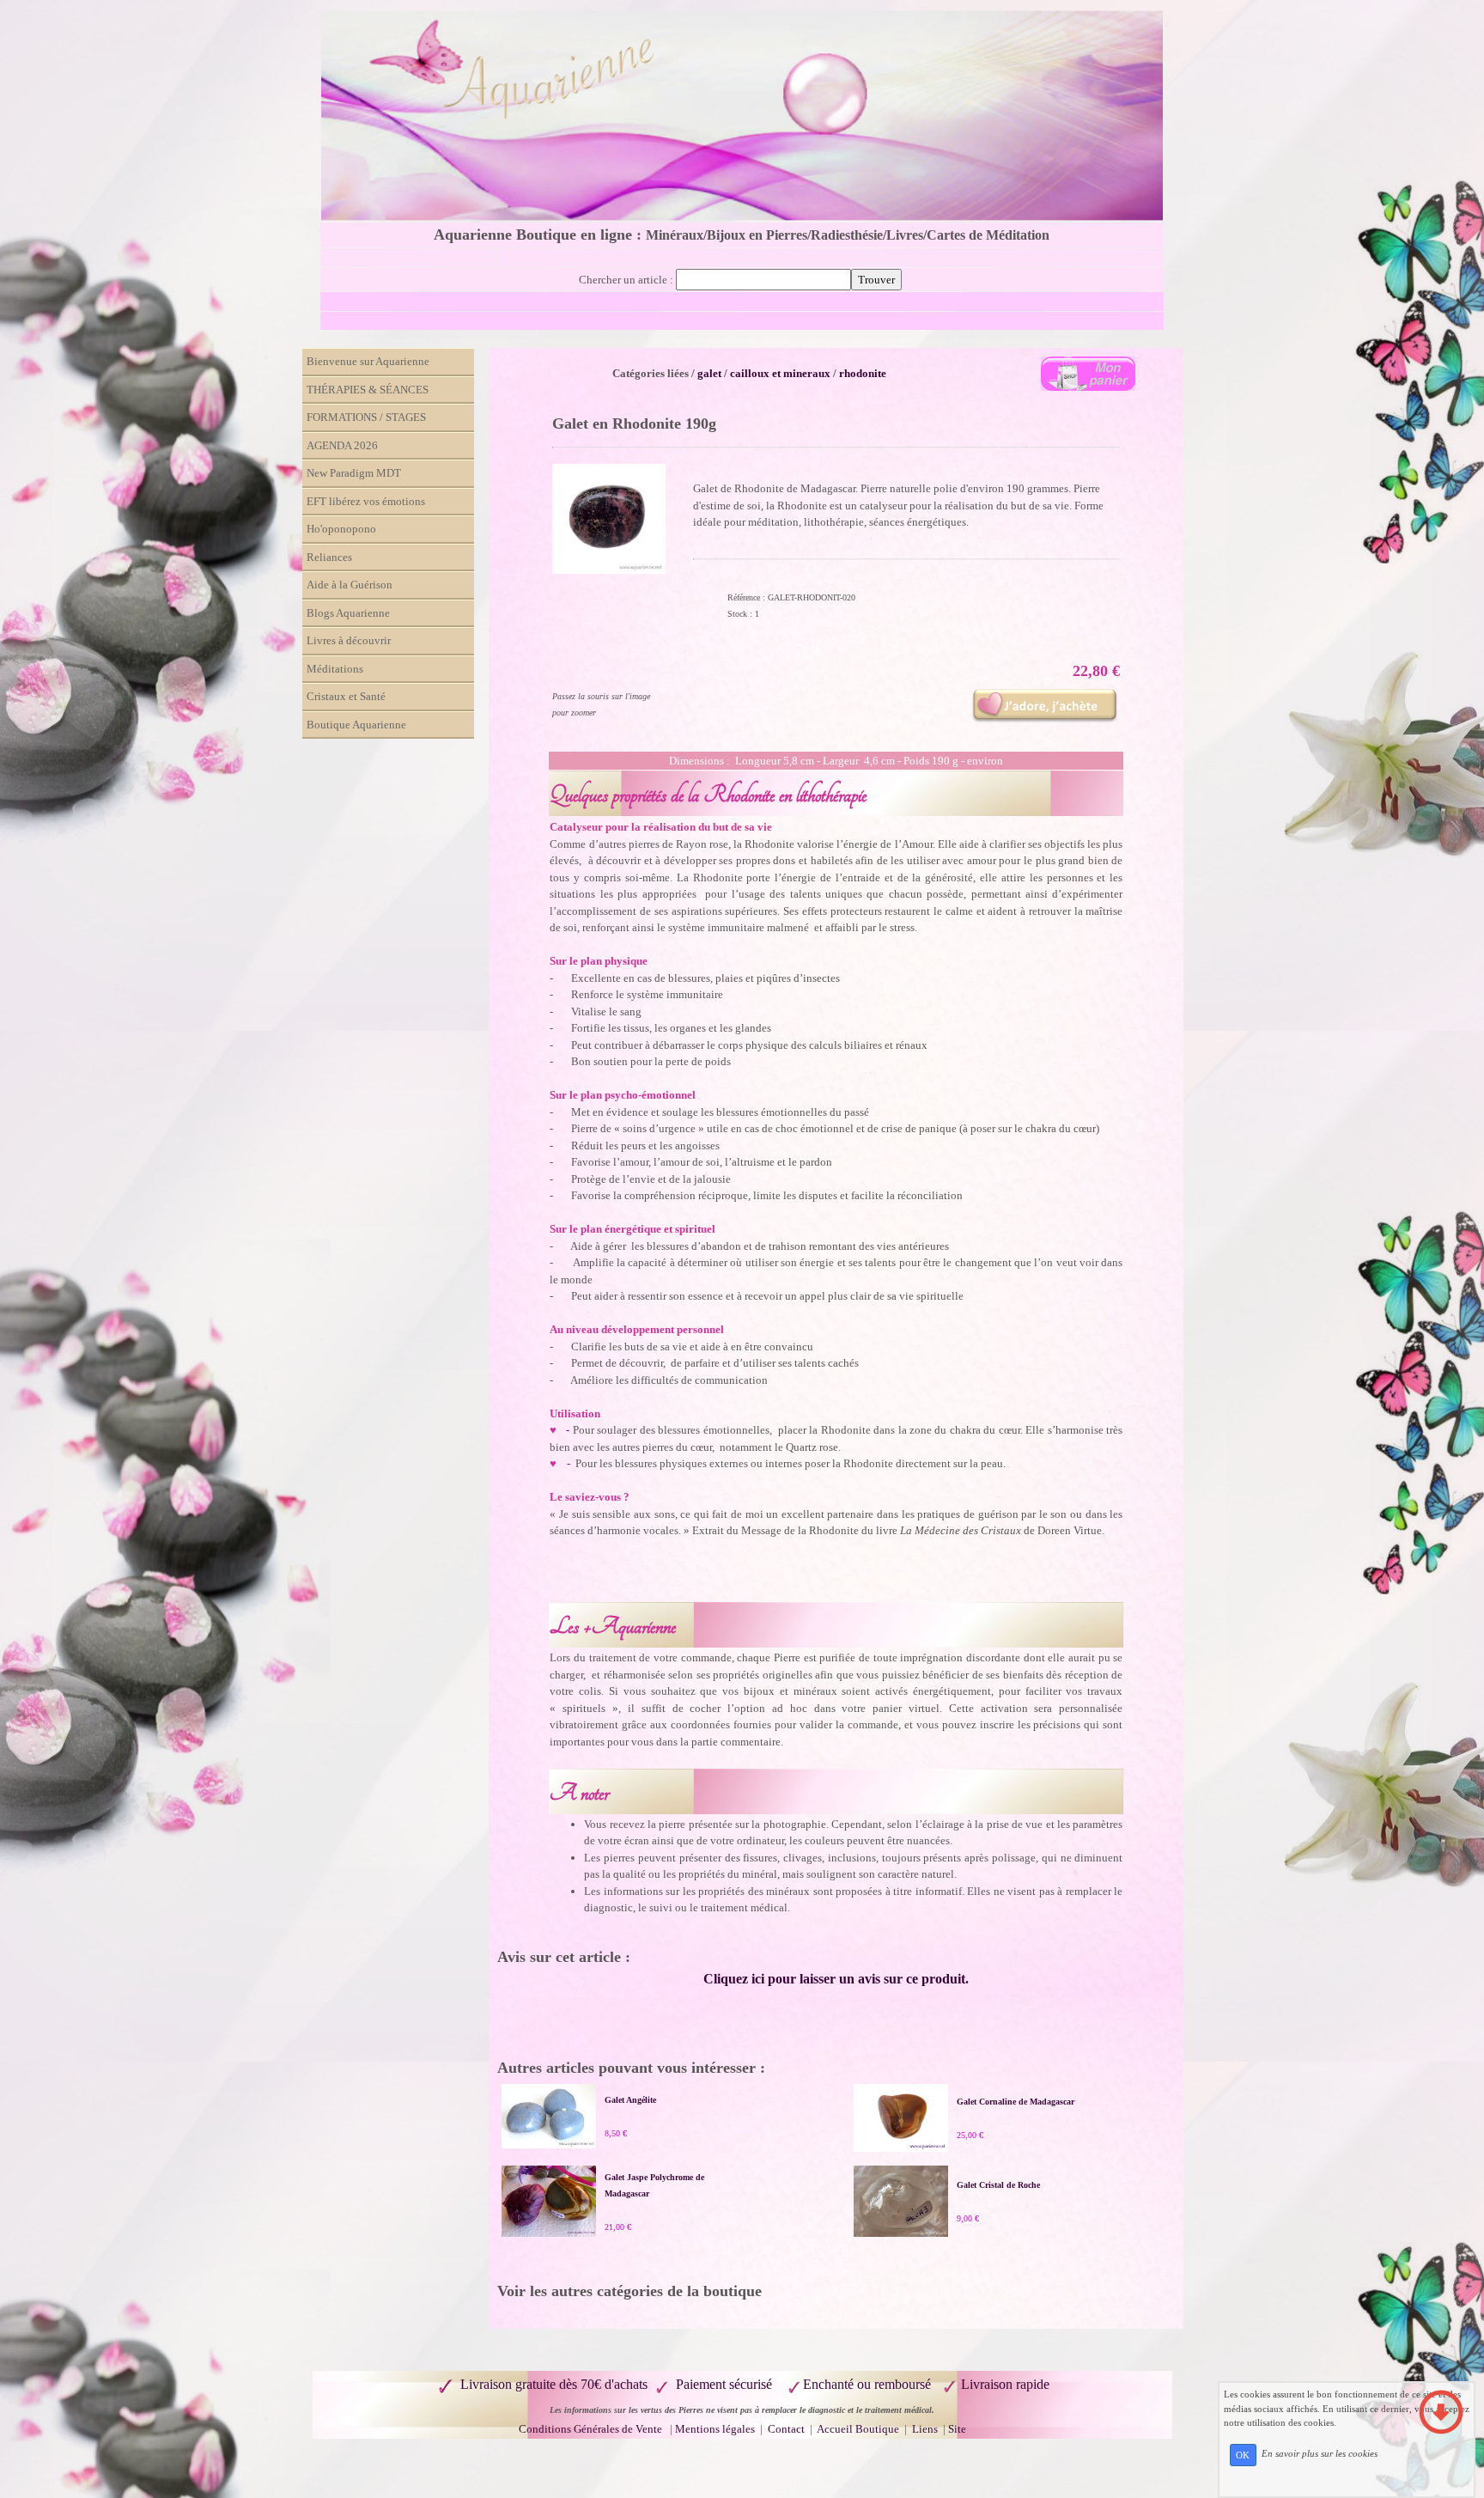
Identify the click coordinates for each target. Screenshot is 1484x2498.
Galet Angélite (630, 2100)
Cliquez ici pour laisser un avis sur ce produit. (836, 1979)
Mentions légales (715, 2429)
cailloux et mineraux (780, 373)
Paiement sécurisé (724, 2384)
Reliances (329, 557)
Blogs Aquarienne (348, 613)
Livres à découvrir (349, 640)
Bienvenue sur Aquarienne (368, 361)
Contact (788, 2429)
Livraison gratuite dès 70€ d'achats (554, 2384)
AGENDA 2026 (342, 445)
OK (1243, 2455)
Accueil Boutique (858, 2429)
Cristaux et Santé (346, 696)
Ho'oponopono (341, 529)
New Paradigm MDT (354, 473)
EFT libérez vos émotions (366, 501)
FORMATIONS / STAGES (366, 417)
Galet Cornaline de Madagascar (1016, 2102)
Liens (925, 2429)
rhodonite (863, 373)
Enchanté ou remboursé (867, 2384)
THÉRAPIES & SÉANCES (368, 390)
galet (709, 373)
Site (957, 2429)
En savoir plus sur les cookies (1320, 2454)
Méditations (335, 669)
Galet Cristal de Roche (998, 2185)
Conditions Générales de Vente (590, 2429)
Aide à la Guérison (350, 585)
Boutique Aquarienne (356, 725)
